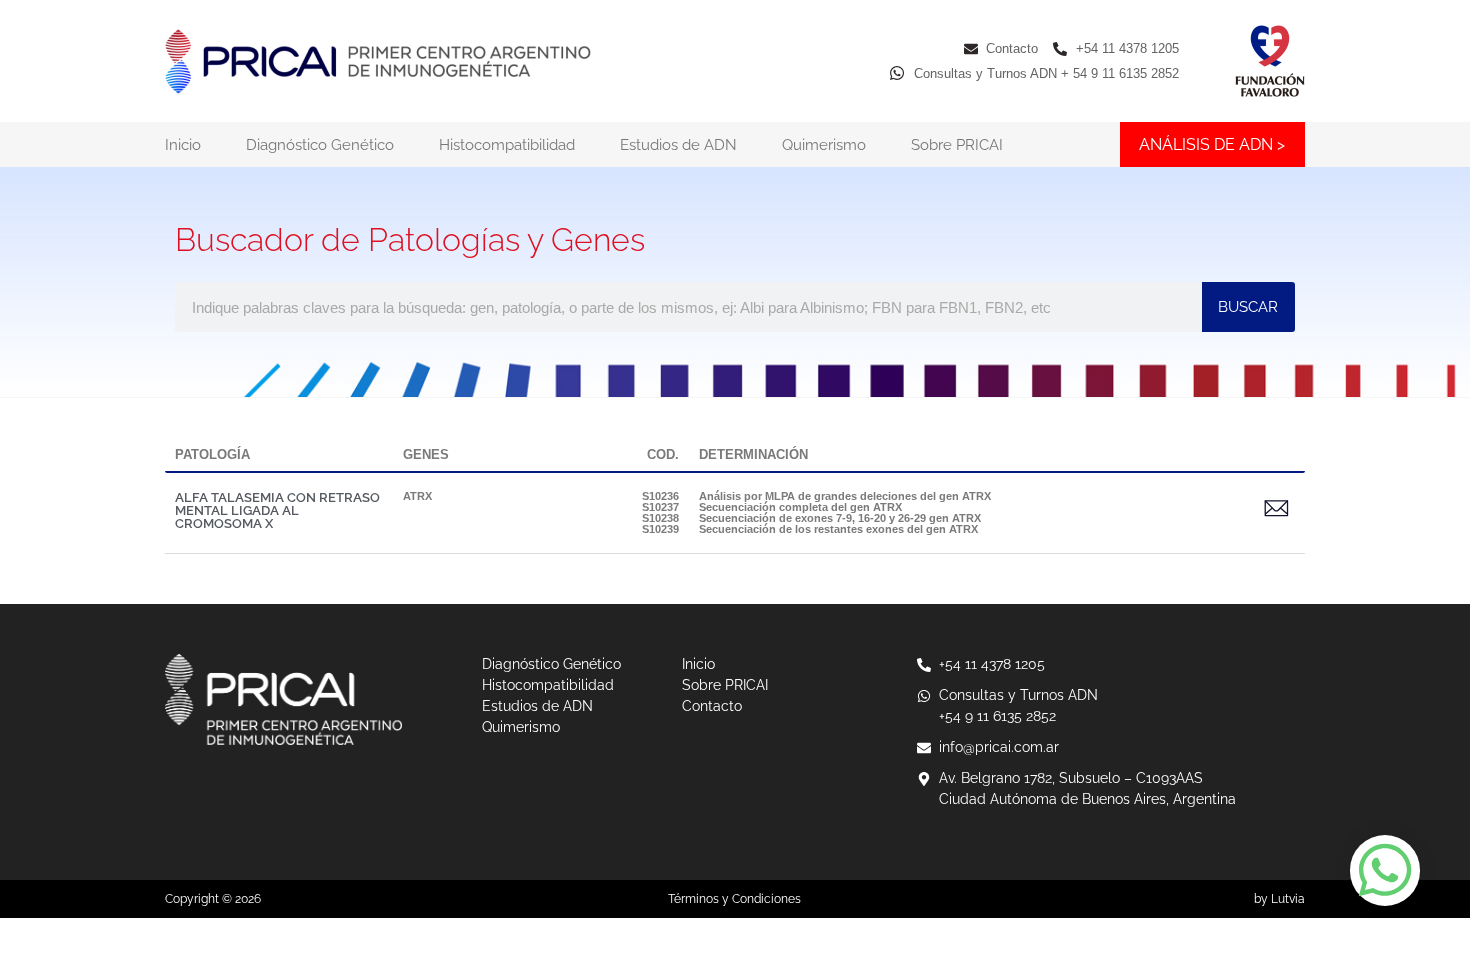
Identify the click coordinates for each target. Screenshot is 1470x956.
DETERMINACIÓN (753, 454)
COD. (663, 454)
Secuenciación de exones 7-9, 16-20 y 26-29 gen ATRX (840, 518)
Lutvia (1288, 899)
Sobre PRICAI (957, 145)
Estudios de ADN (678, 145)
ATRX (417, 496)
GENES (426, 454)
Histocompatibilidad (507, 145)
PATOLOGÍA (212, 454)
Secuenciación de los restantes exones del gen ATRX (838, 529)
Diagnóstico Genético (320, 145)
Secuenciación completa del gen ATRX (800, 507)
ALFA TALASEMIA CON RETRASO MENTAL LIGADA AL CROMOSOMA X (277, 510)
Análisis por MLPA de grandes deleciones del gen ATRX (845, 496)
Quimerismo (824, 145)
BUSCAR (1248, 307)
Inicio (183, 145)
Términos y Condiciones (734, 899)
